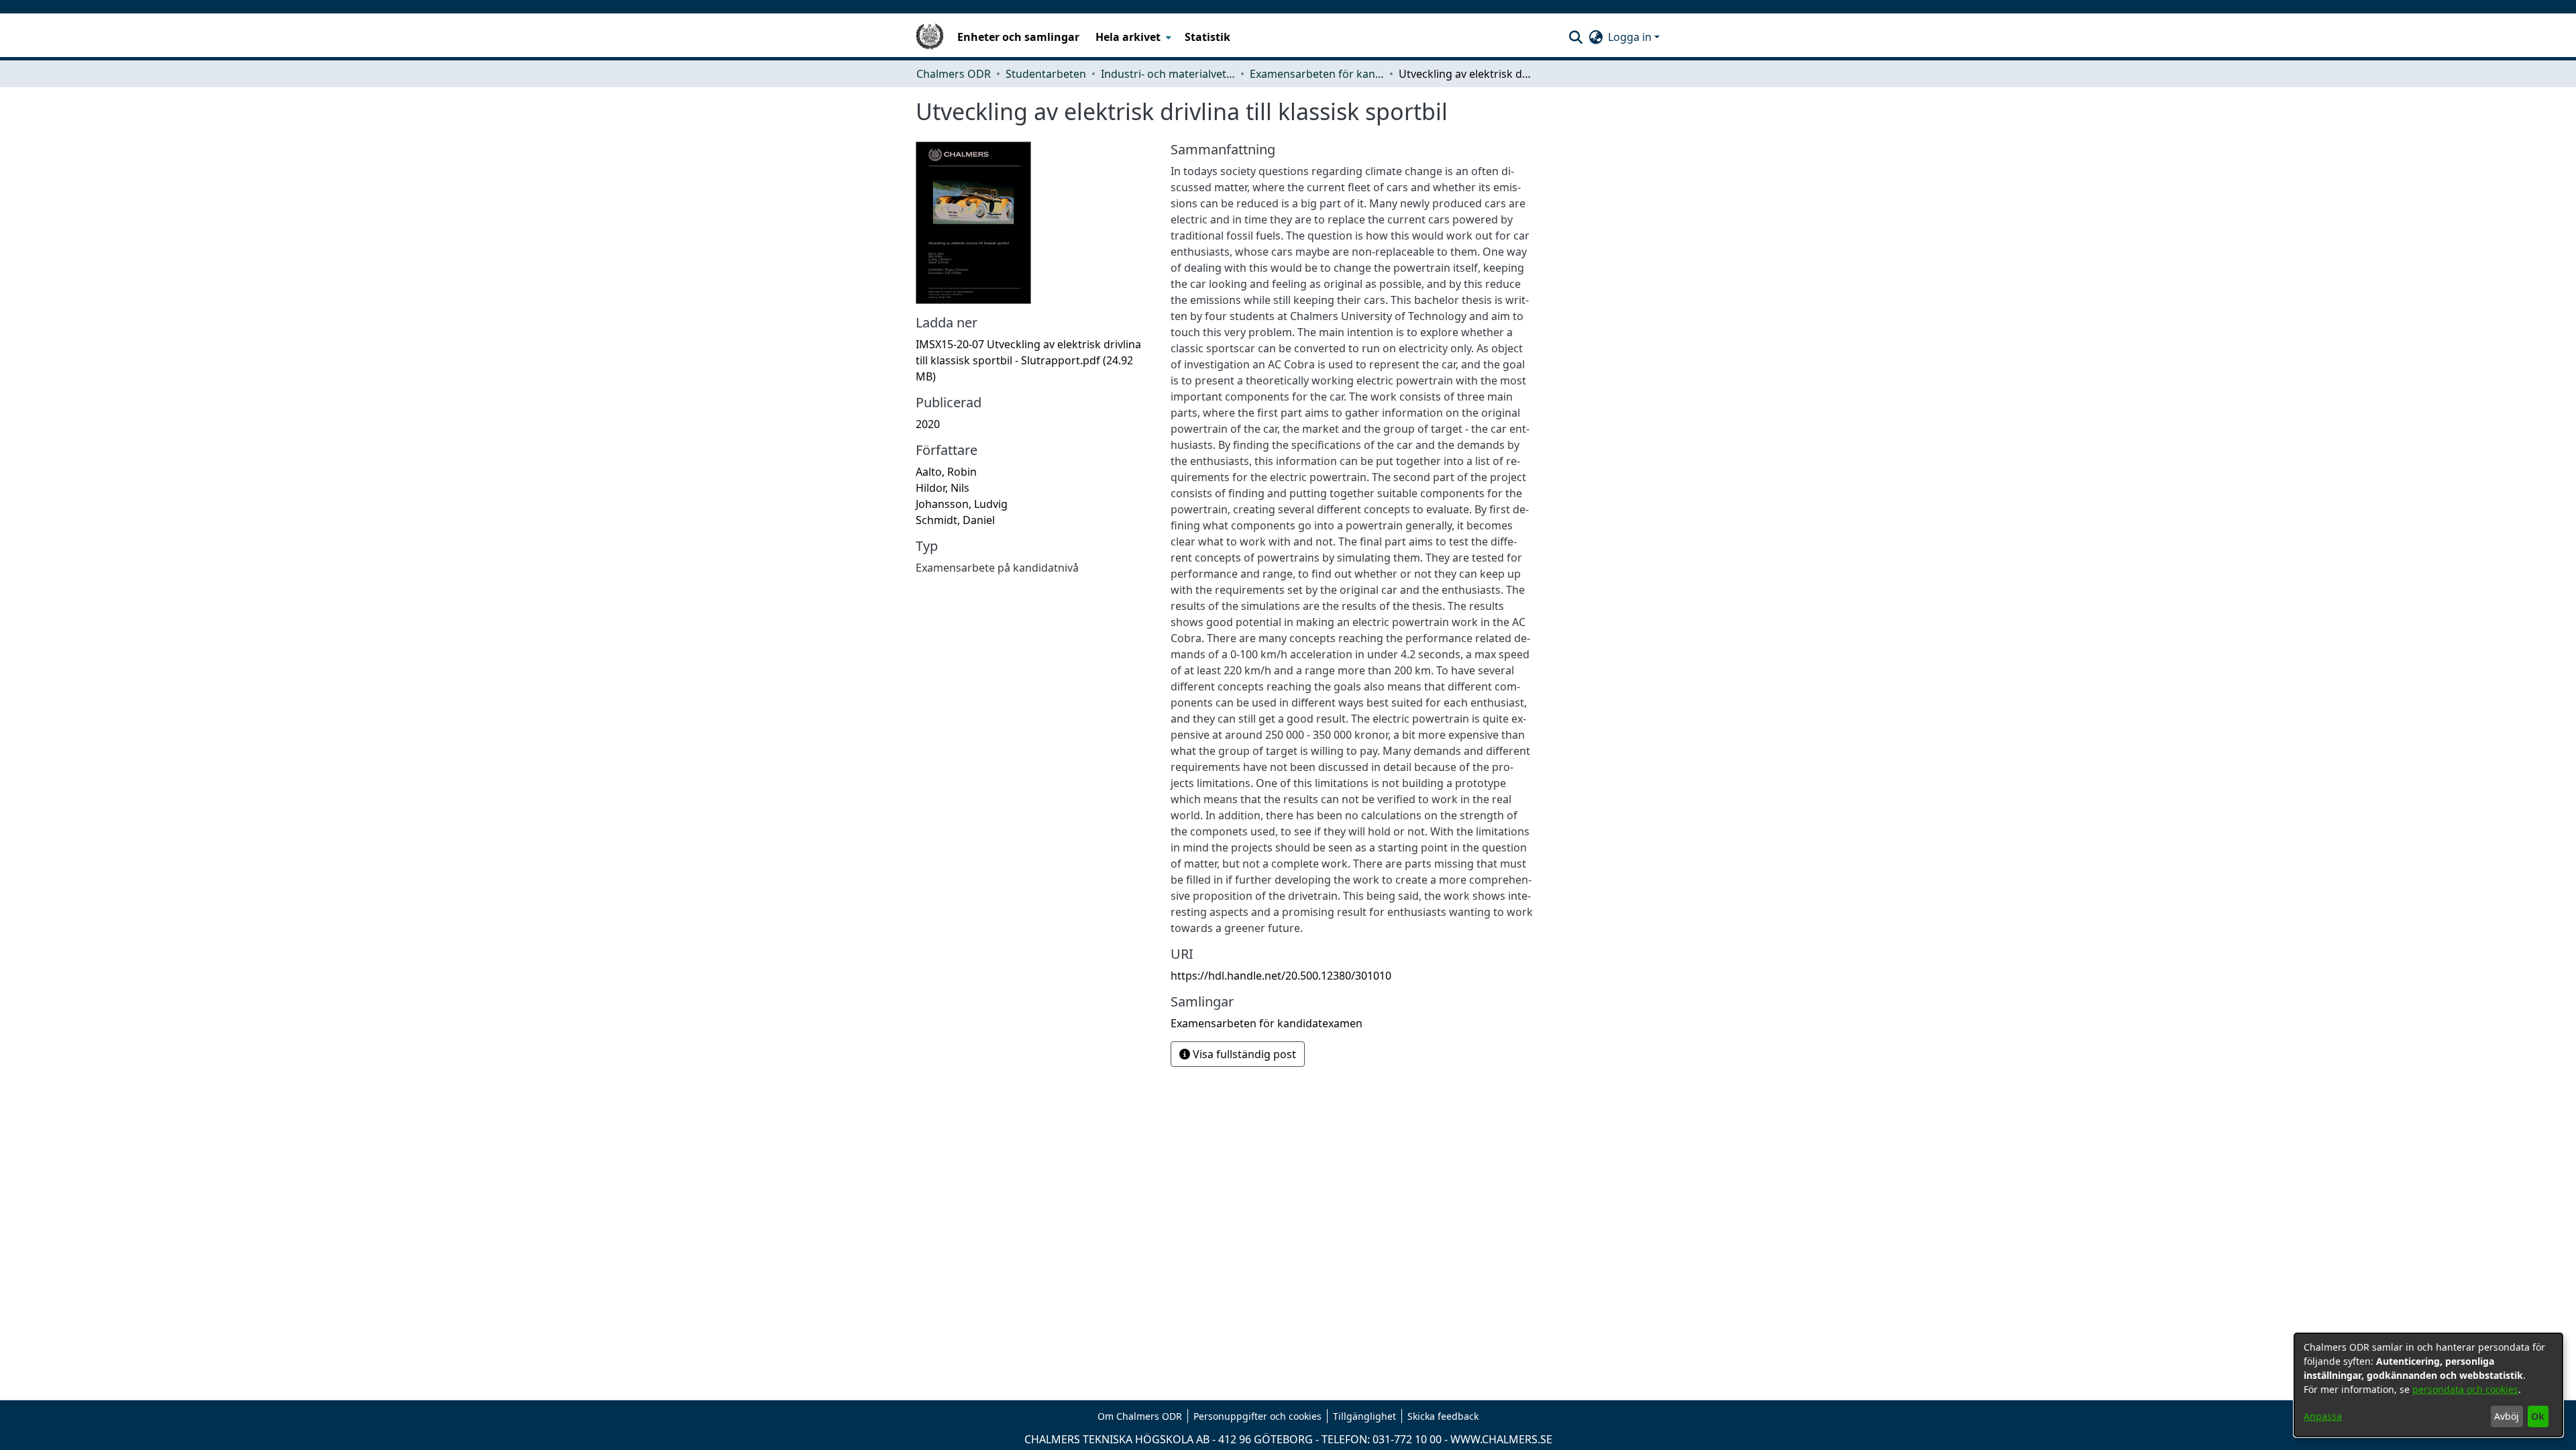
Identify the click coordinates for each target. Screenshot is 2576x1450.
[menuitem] (1132, 37)
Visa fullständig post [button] (1243, 1054)
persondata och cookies (2465, 1389)
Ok (2538, 1416)
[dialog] (2428, 1385)
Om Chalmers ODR (1140, 1416)
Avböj (2507, 1416)
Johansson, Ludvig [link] (962, 504)
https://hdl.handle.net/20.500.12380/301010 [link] (1281, 976)
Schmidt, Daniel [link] (955, 520)
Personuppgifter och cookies (1257, 1416)
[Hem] (930, 37)
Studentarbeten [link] (1046, 74)
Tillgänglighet (1364, 1416)
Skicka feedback (1443, 1416)
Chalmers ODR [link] (954, 74)
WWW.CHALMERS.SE (1501, 1439)
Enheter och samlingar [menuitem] (1018, 37)
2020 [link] (928, 424)
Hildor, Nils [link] (943, 488)
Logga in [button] (1631, 37)
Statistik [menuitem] (1207, 37)
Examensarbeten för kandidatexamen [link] (1317, 74)
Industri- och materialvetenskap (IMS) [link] (1168, 74)
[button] (1575, 37)
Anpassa (2323, 1416)
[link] (1028, 360)
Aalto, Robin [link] (946, 472)
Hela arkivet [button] (1128, 37)
